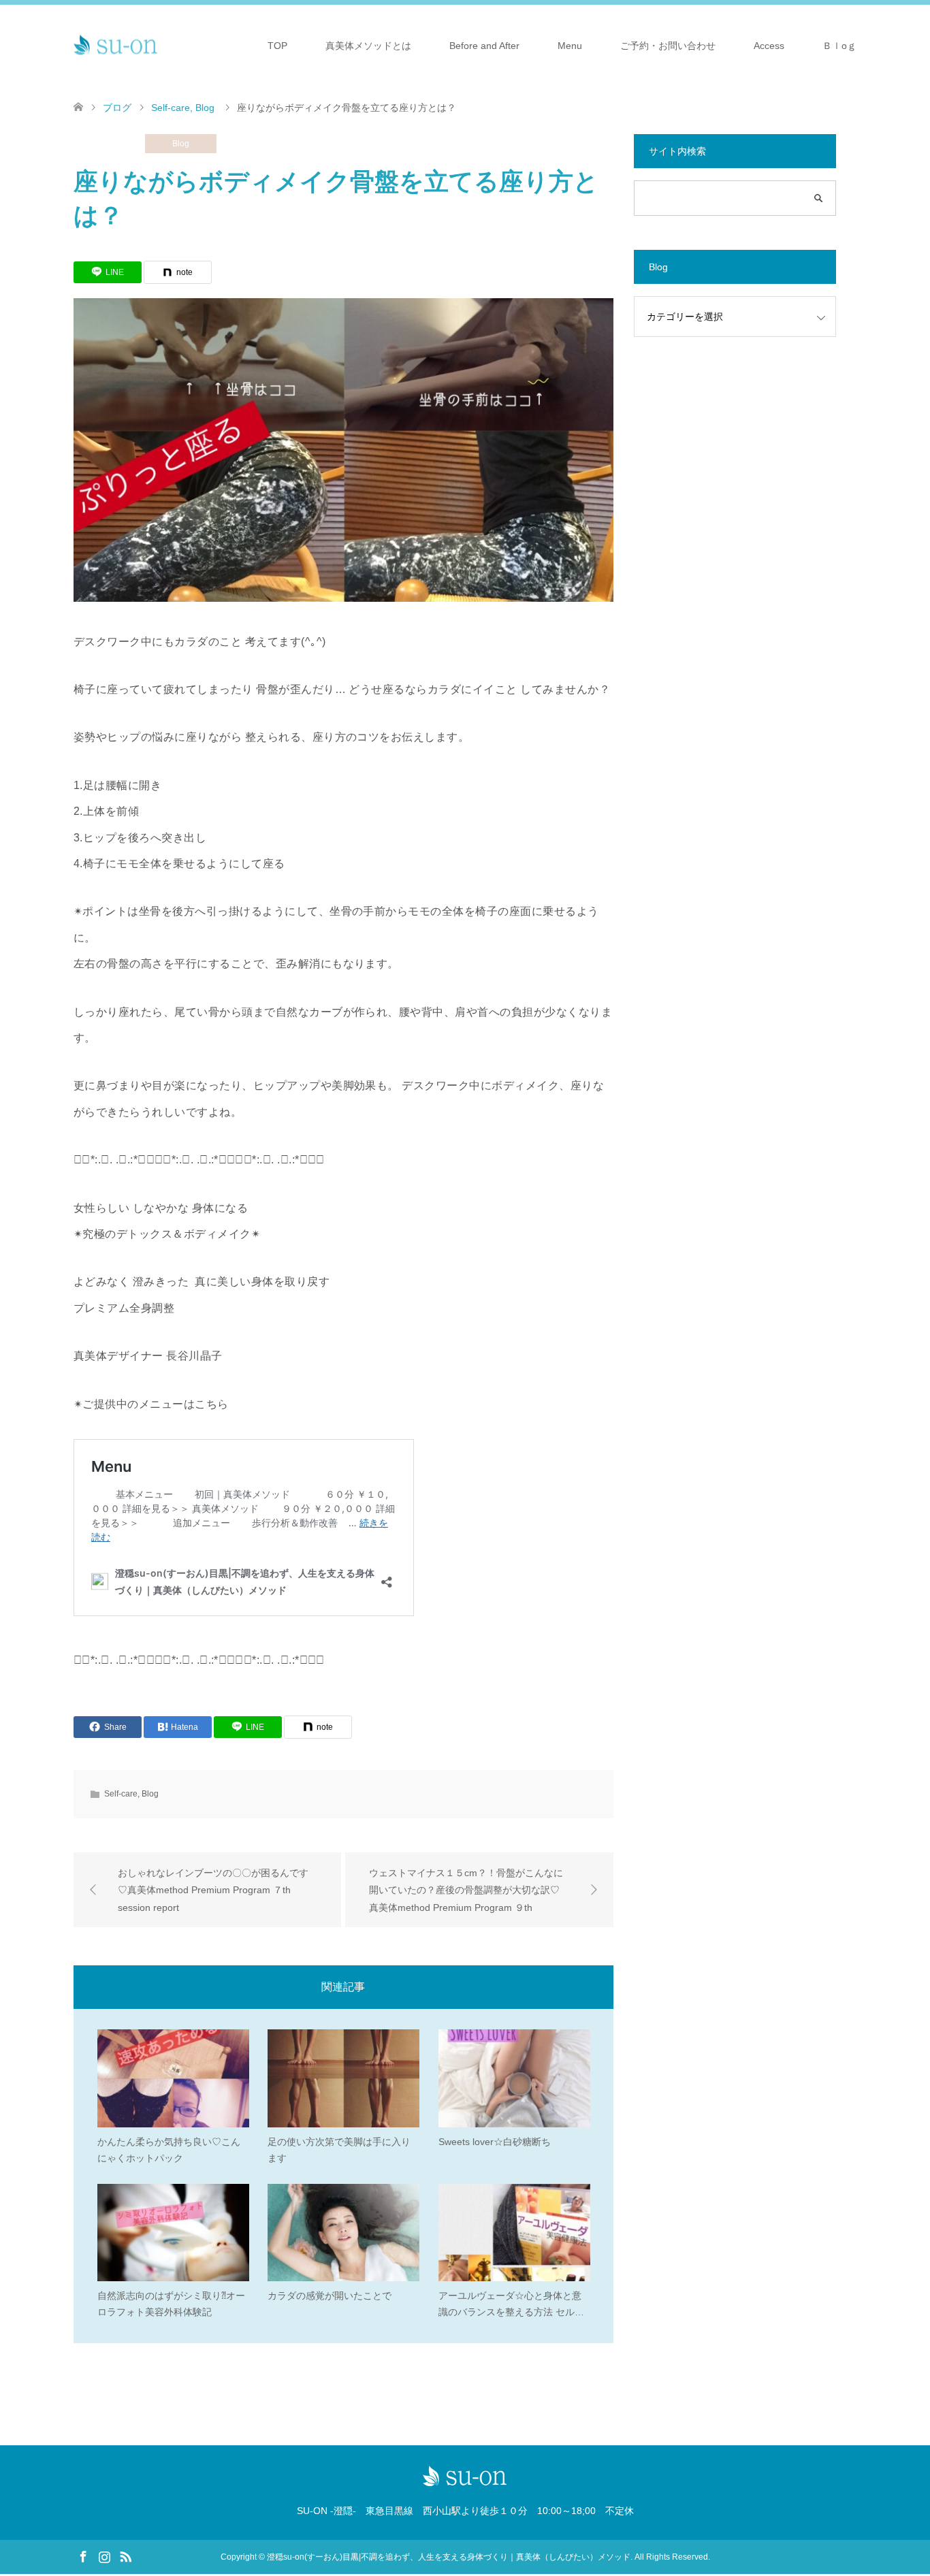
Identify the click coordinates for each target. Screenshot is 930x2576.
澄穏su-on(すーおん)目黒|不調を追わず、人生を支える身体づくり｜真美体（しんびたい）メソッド (449, 2557)
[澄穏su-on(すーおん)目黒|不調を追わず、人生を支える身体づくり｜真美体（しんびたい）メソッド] (116, 45)
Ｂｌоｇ (839, 46)
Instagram (104, 2556)
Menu (570, 46)
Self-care (109, 144)
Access (769, 46)
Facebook (83, 2556)
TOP (277, 46)
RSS (125, 2556)
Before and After (484, 46)
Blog (181, 144)
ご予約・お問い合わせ (668, 46)
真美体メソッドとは (368, 46)
